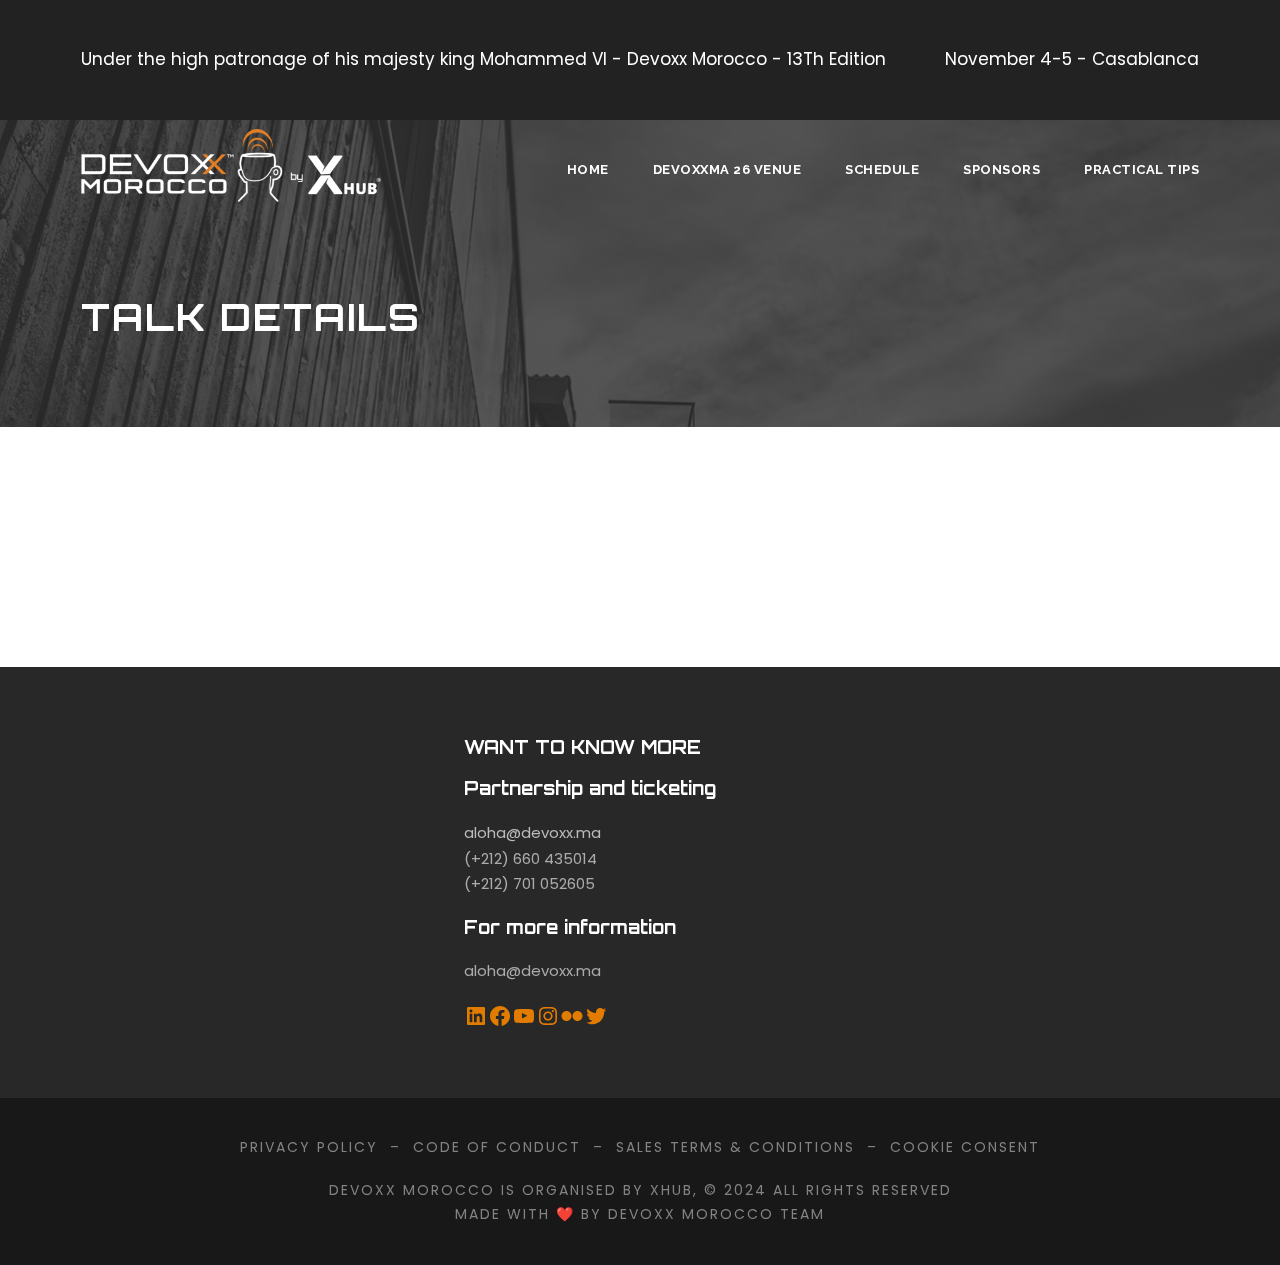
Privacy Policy (309, 1147)
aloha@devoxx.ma (532, 832)
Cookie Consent (965, 1147)
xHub (671, 1190)
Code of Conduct (497, 1147)
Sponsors (1001, 169)
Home (588, 169)
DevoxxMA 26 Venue (727, 169)
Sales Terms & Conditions (735, 1147)
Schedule (882, 169)
